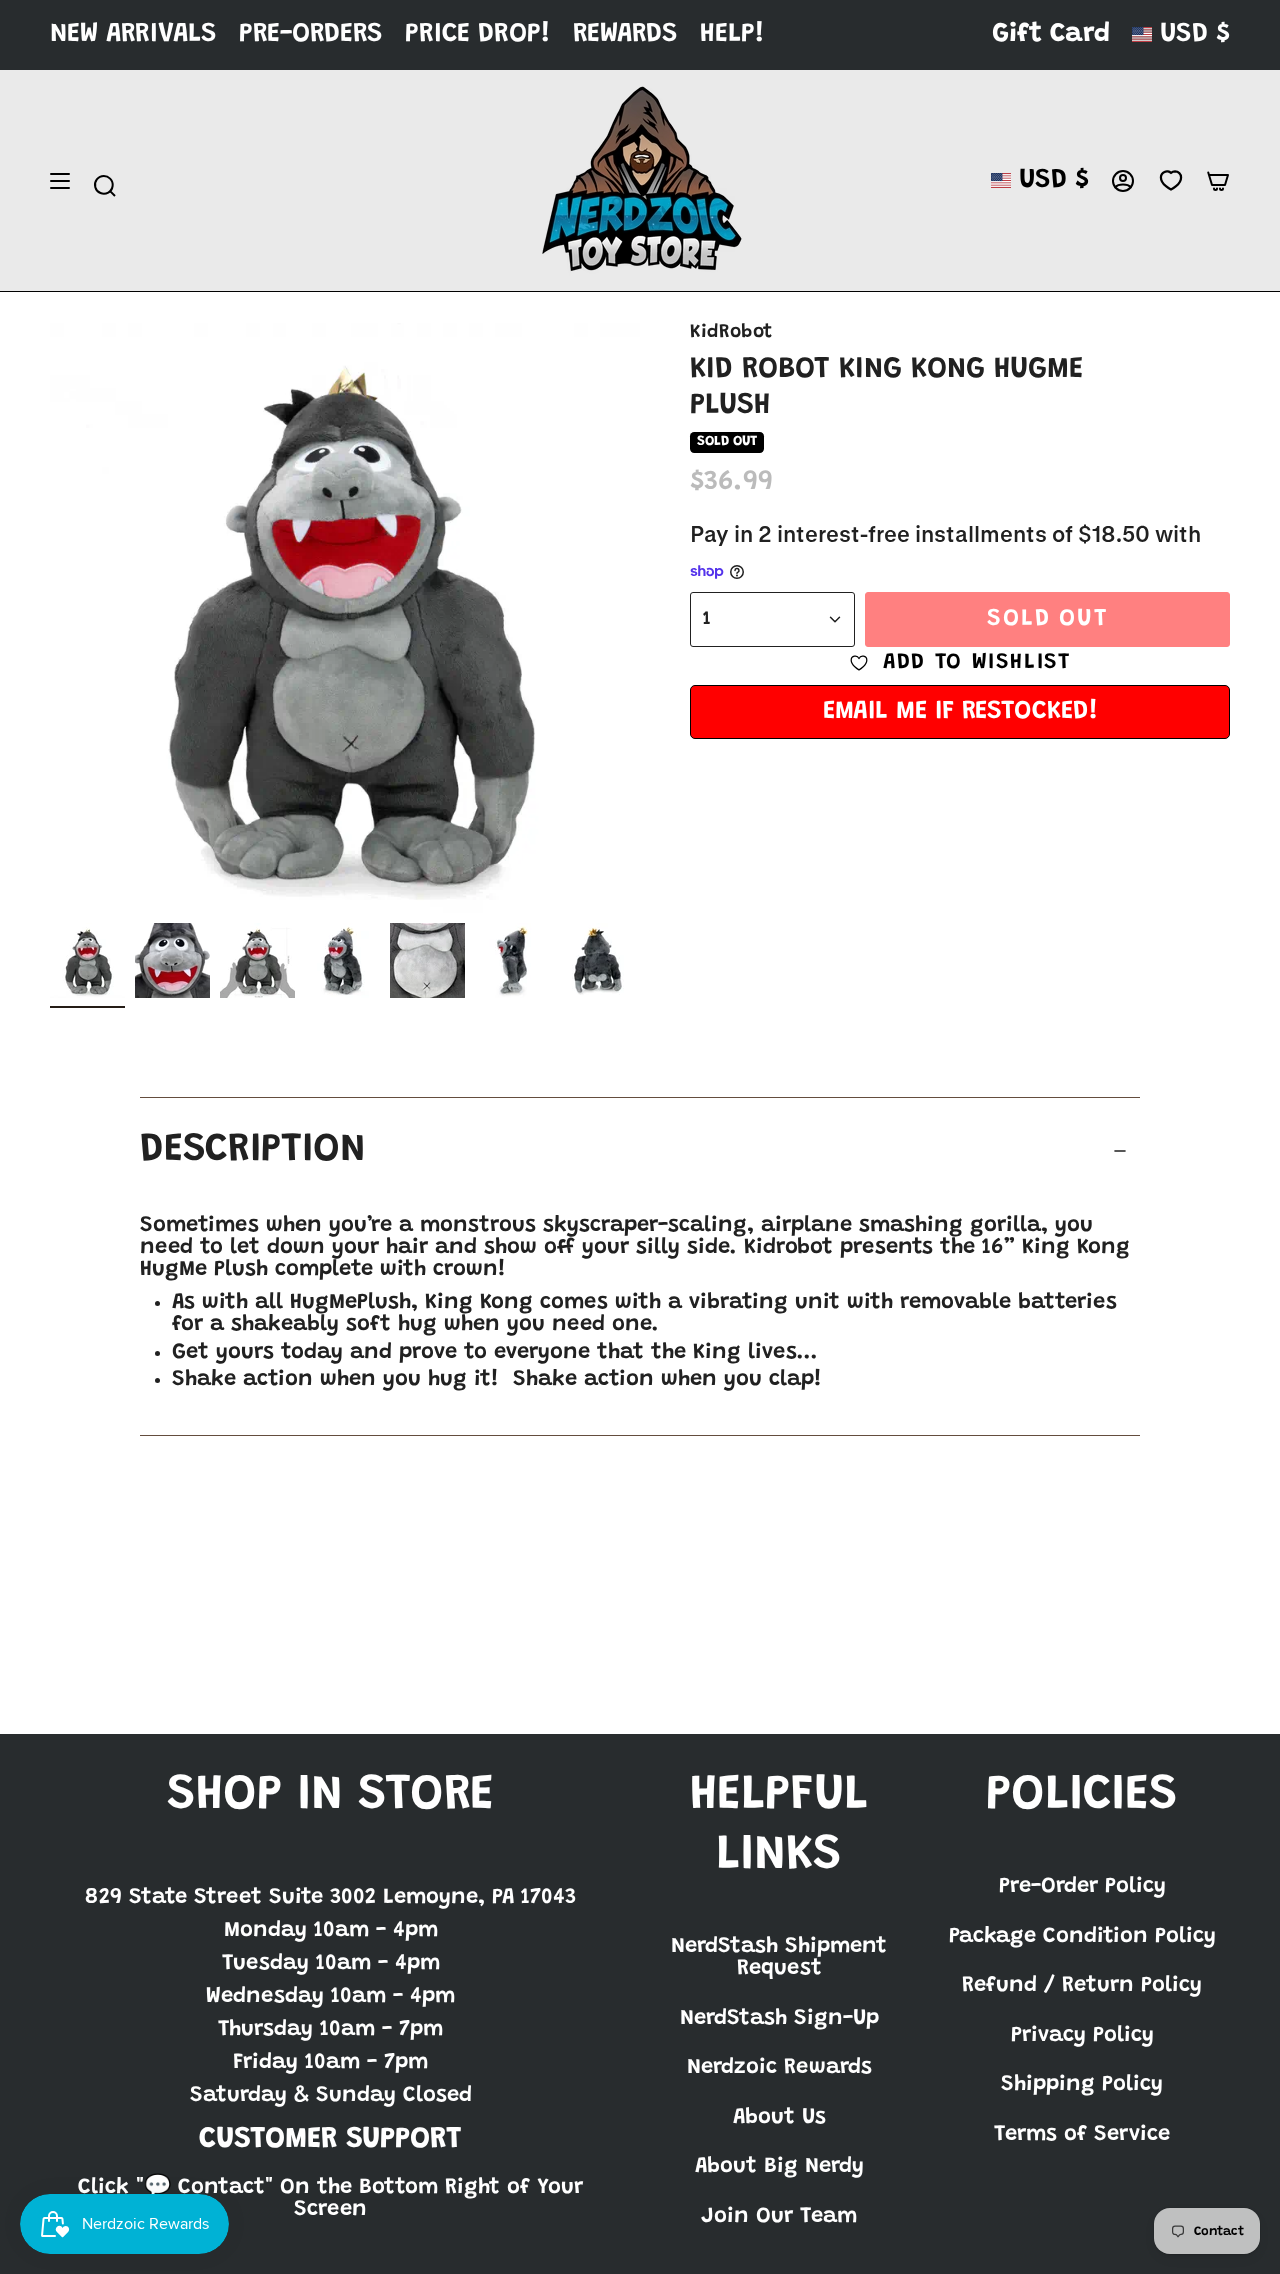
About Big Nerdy (779, 2167)
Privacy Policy (1082, 2036)
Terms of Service (1082, 2135)
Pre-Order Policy (1082, 1887)
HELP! (732, 34)
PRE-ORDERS (311, 34)
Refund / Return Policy (1082, 1986)
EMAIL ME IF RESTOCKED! (960, 712)
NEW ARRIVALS (133, 34)
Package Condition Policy (1082, 1937)
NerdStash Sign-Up (779, 2019)
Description (253, 1151)
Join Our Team (779, 2217)
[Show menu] (60, 181)
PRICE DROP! (478, 34)
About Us (779, 2118)
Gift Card (1051, 34)
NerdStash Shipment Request (779, 1958)
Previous (50, 618)
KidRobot (731, 332)
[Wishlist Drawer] (1170, 181)
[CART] (1218, 181)
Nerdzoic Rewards (779, 2068)
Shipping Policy (1082, 2085)
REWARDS (625, 34)
